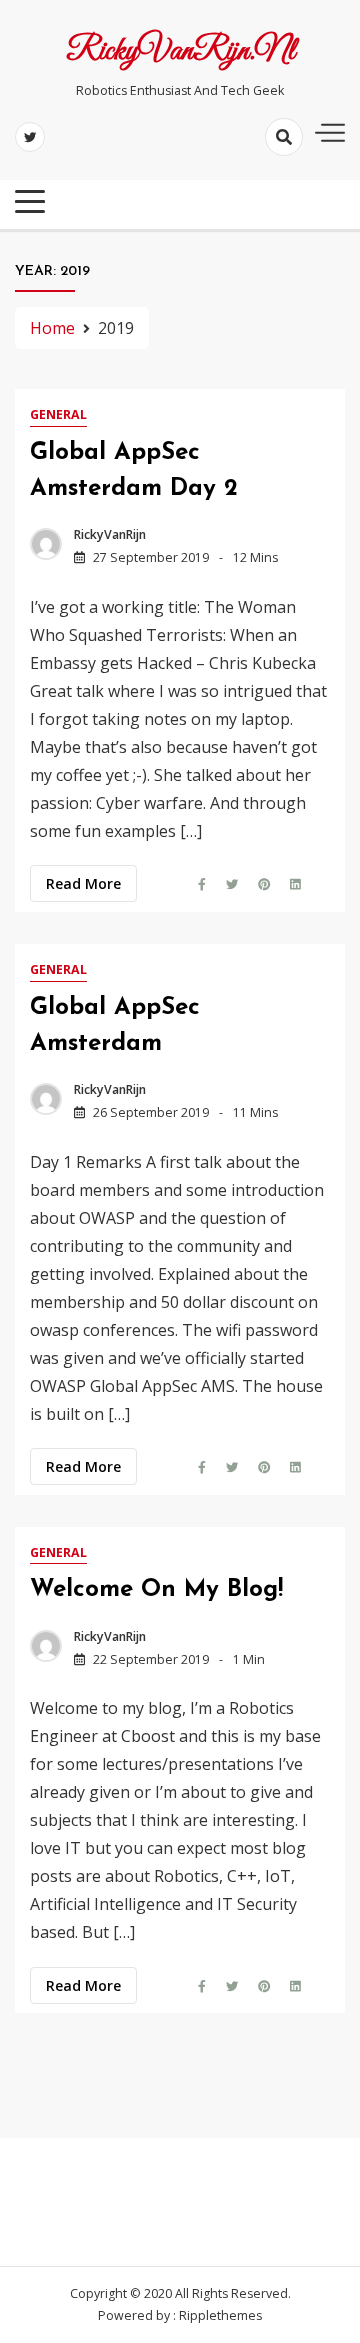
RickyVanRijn (110, 534)
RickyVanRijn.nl (180, 52)
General (58, 414)
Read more (83, 883)
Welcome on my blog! (156, 1590)
